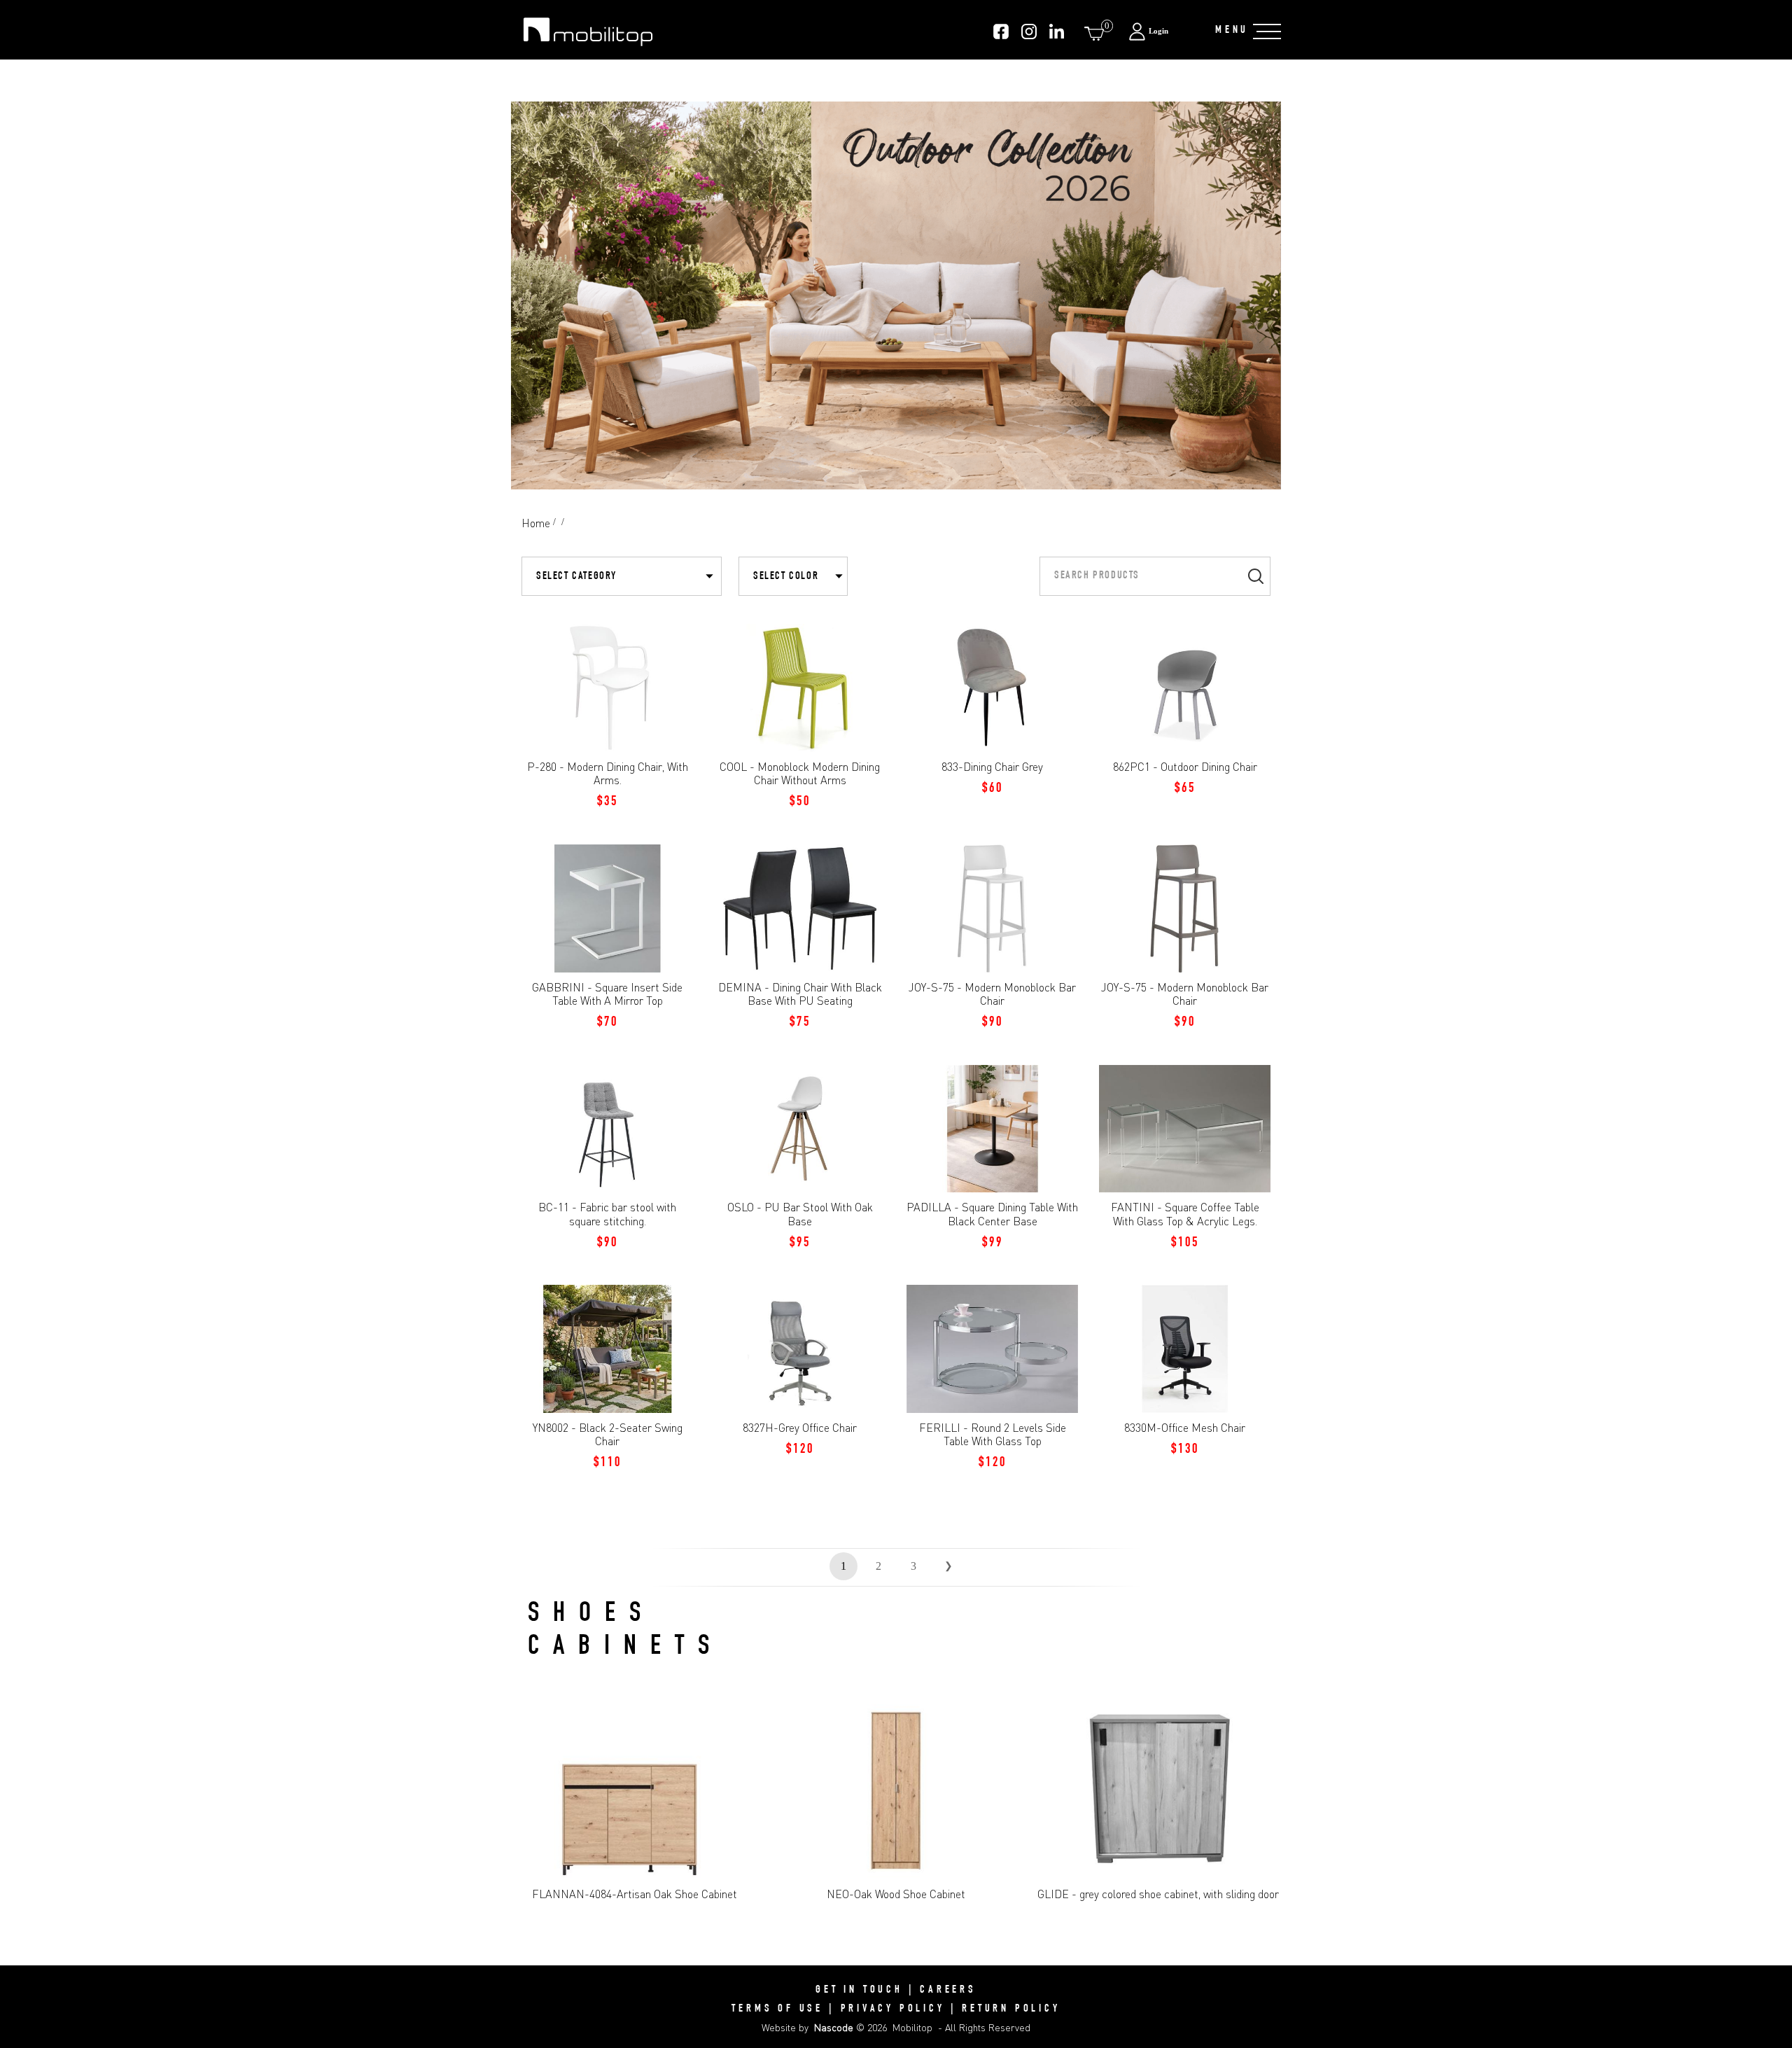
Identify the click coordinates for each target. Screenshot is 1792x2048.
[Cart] (1097, 33)
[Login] (1164, 31)
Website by (807, 2027)
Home (536, 523)
